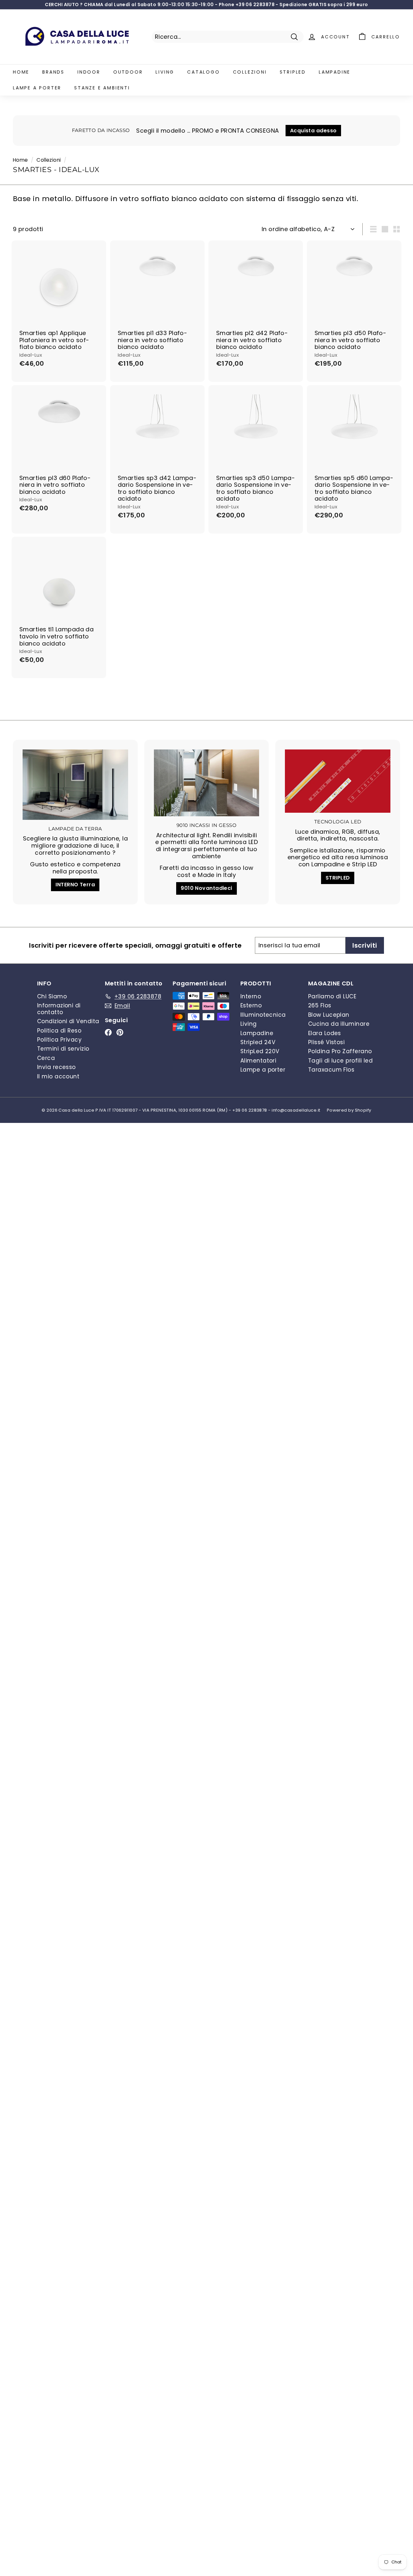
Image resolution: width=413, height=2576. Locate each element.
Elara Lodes (325, 1033)
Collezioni (250, 72)
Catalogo (203, 72)
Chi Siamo (52, 996)
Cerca (46, 1058)
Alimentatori (258, 1061)
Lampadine (335, 72)
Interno (251, 996)
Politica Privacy (59, 1040)
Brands (53, 72)
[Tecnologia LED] (338, 781)
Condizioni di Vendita (68, 1021)
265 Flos (320, 1005)
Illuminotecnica (263, 1015)
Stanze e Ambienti (102, 88)
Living (165, 72)
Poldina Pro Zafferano (340, 1051)
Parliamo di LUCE (332, 996)
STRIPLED (338, 878)
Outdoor (128, 72)
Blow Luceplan (329, 1015)
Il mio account (58, 1076)
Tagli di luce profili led (340, 1061)
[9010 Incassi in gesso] (207, 783)
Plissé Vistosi (326, 1042)
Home (21, 72)
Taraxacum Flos (331, 1070)
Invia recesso (56, 1067)
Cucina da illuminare (339, 1024)
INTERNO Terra (75, 885)
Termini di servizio (63, 1049)
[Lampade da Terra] (75, 785)
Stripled (293, 72)
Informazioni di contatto (59, 1009)
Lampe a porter (37, 88)
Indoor (89, 72)
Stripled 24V (258, 1042)
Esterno (251, 1005)
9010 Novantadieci (206, 888)
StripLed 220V (260, 1051)
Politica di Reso (59, 1031)
